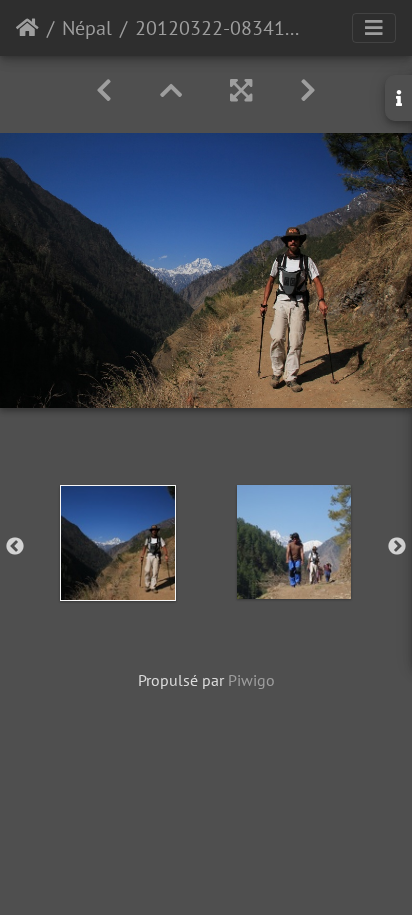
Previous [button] (15, 547)
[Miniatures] (171, 90)
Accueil (27, 28)
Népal (87, 28)
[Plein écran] (241, 90)
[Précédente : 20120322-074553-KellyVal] (104, 90)
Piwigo (251, 680)
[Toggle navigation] (374, 28)
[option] (118, 543)
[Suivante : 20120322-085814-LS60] (308, 90)
